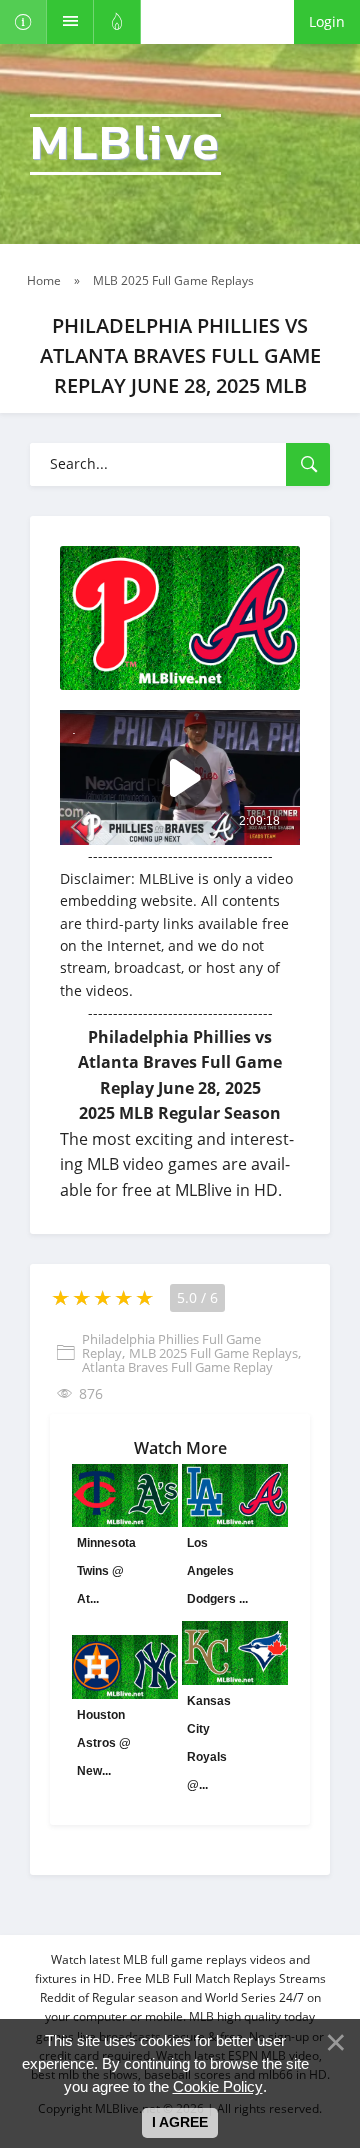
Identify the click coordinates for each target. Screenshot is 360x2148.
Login (327, 21)
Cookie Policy (218, 2086)
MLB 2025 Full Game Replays (213, 1353)
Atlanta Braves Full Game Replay (177, 1367)
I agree (180, 2122)
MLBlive (125, 144)
